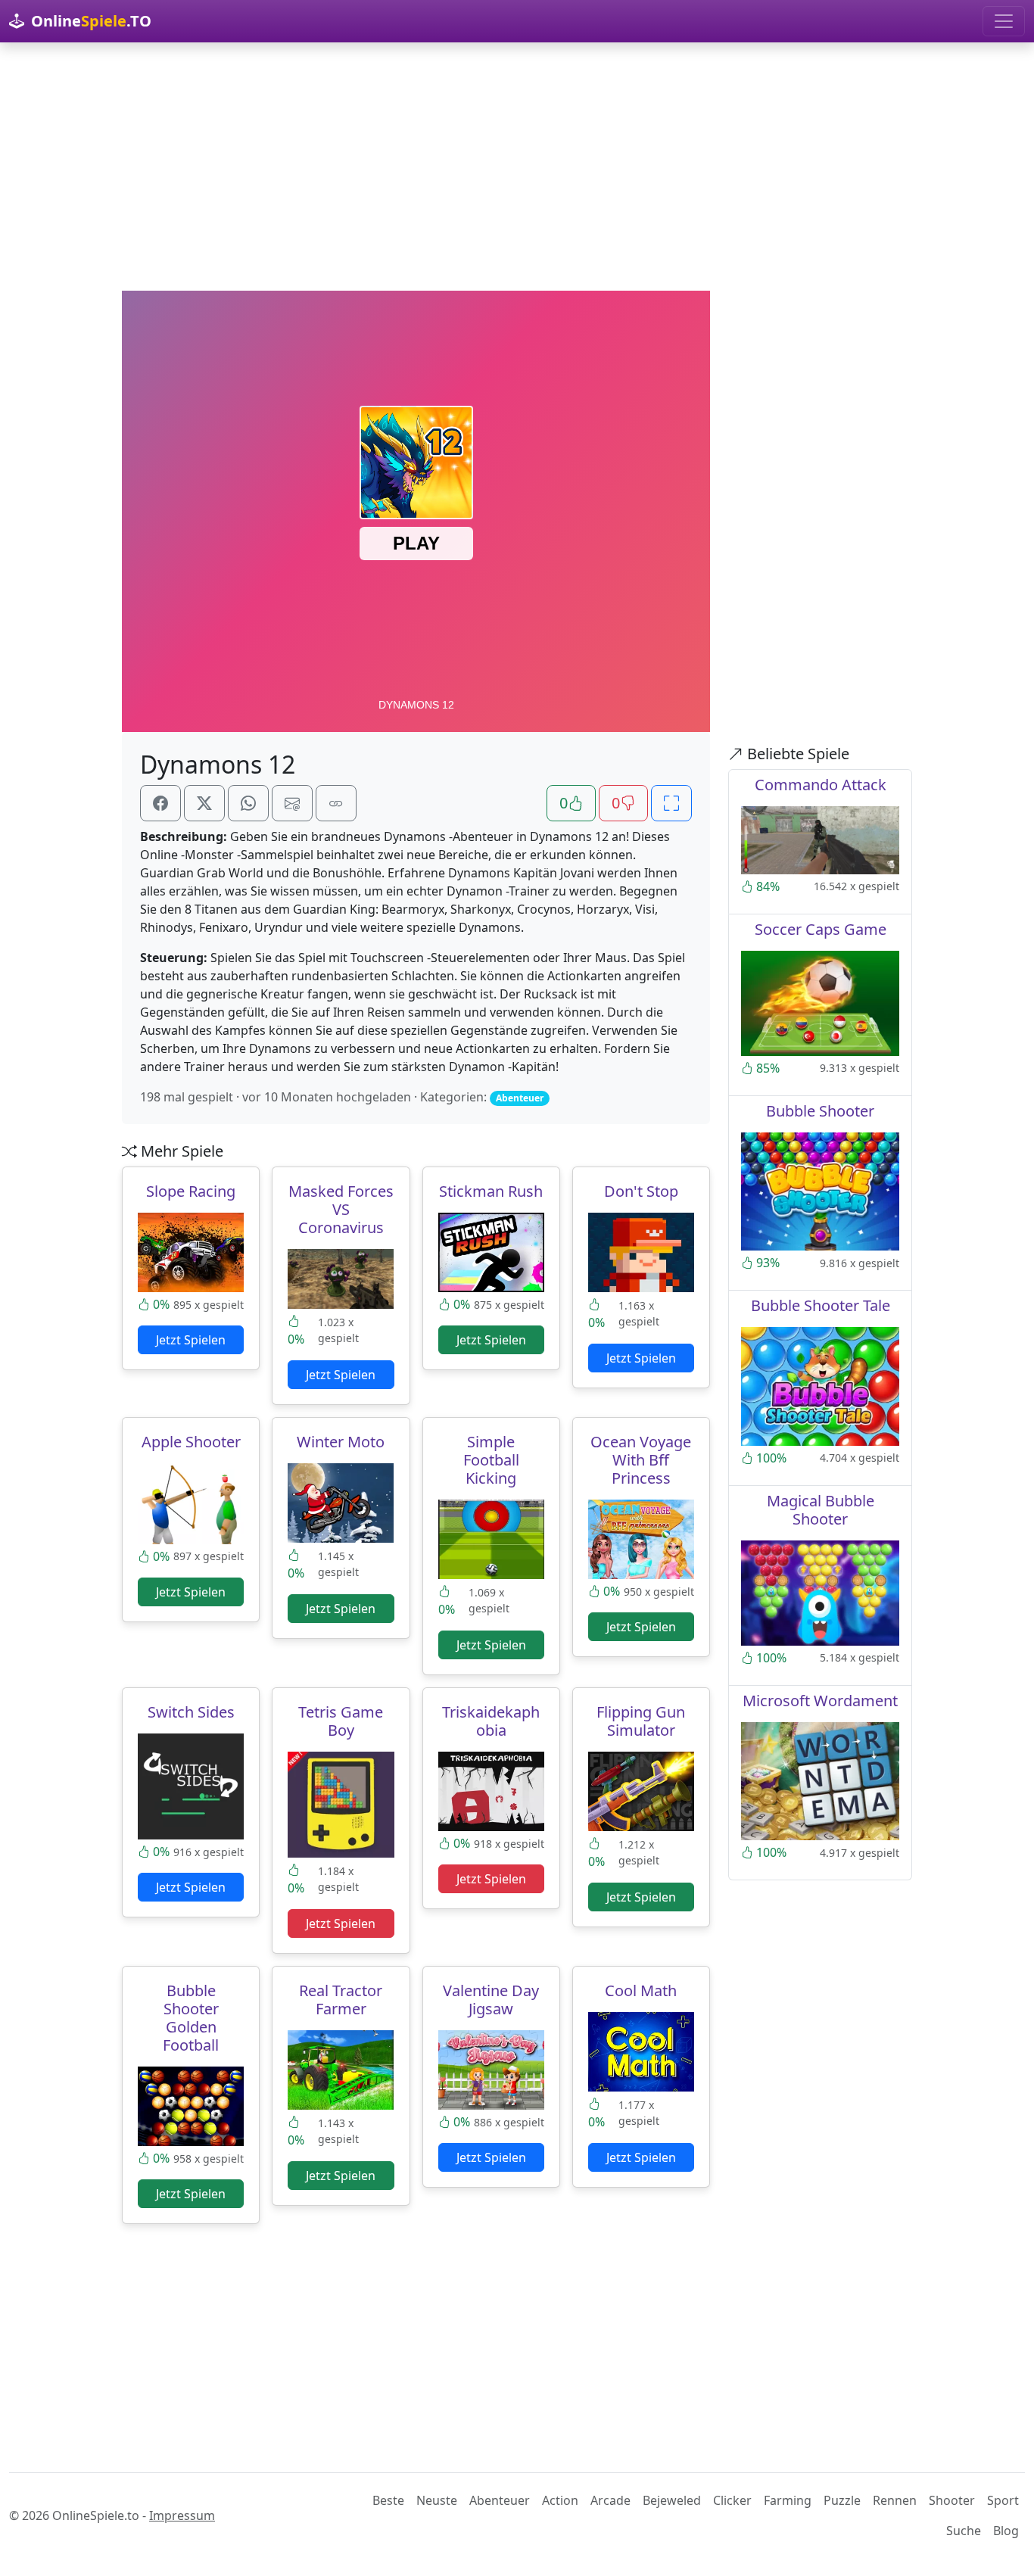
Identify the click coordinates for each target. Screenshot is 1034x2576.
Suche (964, 2531)
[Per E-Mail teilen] (292, 803)
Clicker (732, 2500)
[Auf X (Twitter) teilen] (204, 803)
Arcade (610, 2500)
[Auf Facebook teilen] (160, 803)
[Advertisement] (517, 167)
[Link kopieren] (336, 803)
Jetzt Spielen (191, 1340)
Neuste (437, 2500)
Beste (388, 2500)
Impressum (182, 2515)
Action (560, 2500)
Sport (1003, 2500)
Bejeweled (672, 2500)
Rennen (895, 2500)
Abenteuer (500, 2500)
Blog (1006, 2531)
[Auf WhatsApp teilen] (248, 803)
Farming (788, 2500)
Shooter (952, 2500)
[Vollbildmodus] (671, 803)
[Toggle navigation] (1004, 21)
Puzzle (842, 2500)
